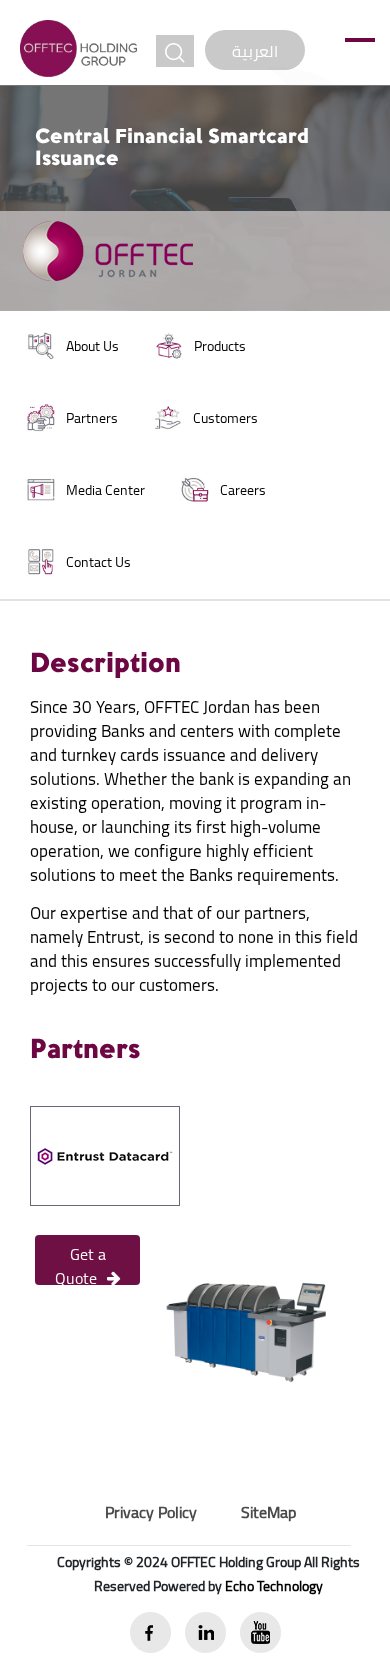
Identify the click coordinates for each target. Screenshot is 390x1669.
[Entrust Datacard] (105, 1154)
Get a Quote (80, 1262)
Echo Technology (274, 1586)
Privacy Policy (151, 1512)
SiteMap (268, 1512)
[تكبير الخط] (175, 51)
